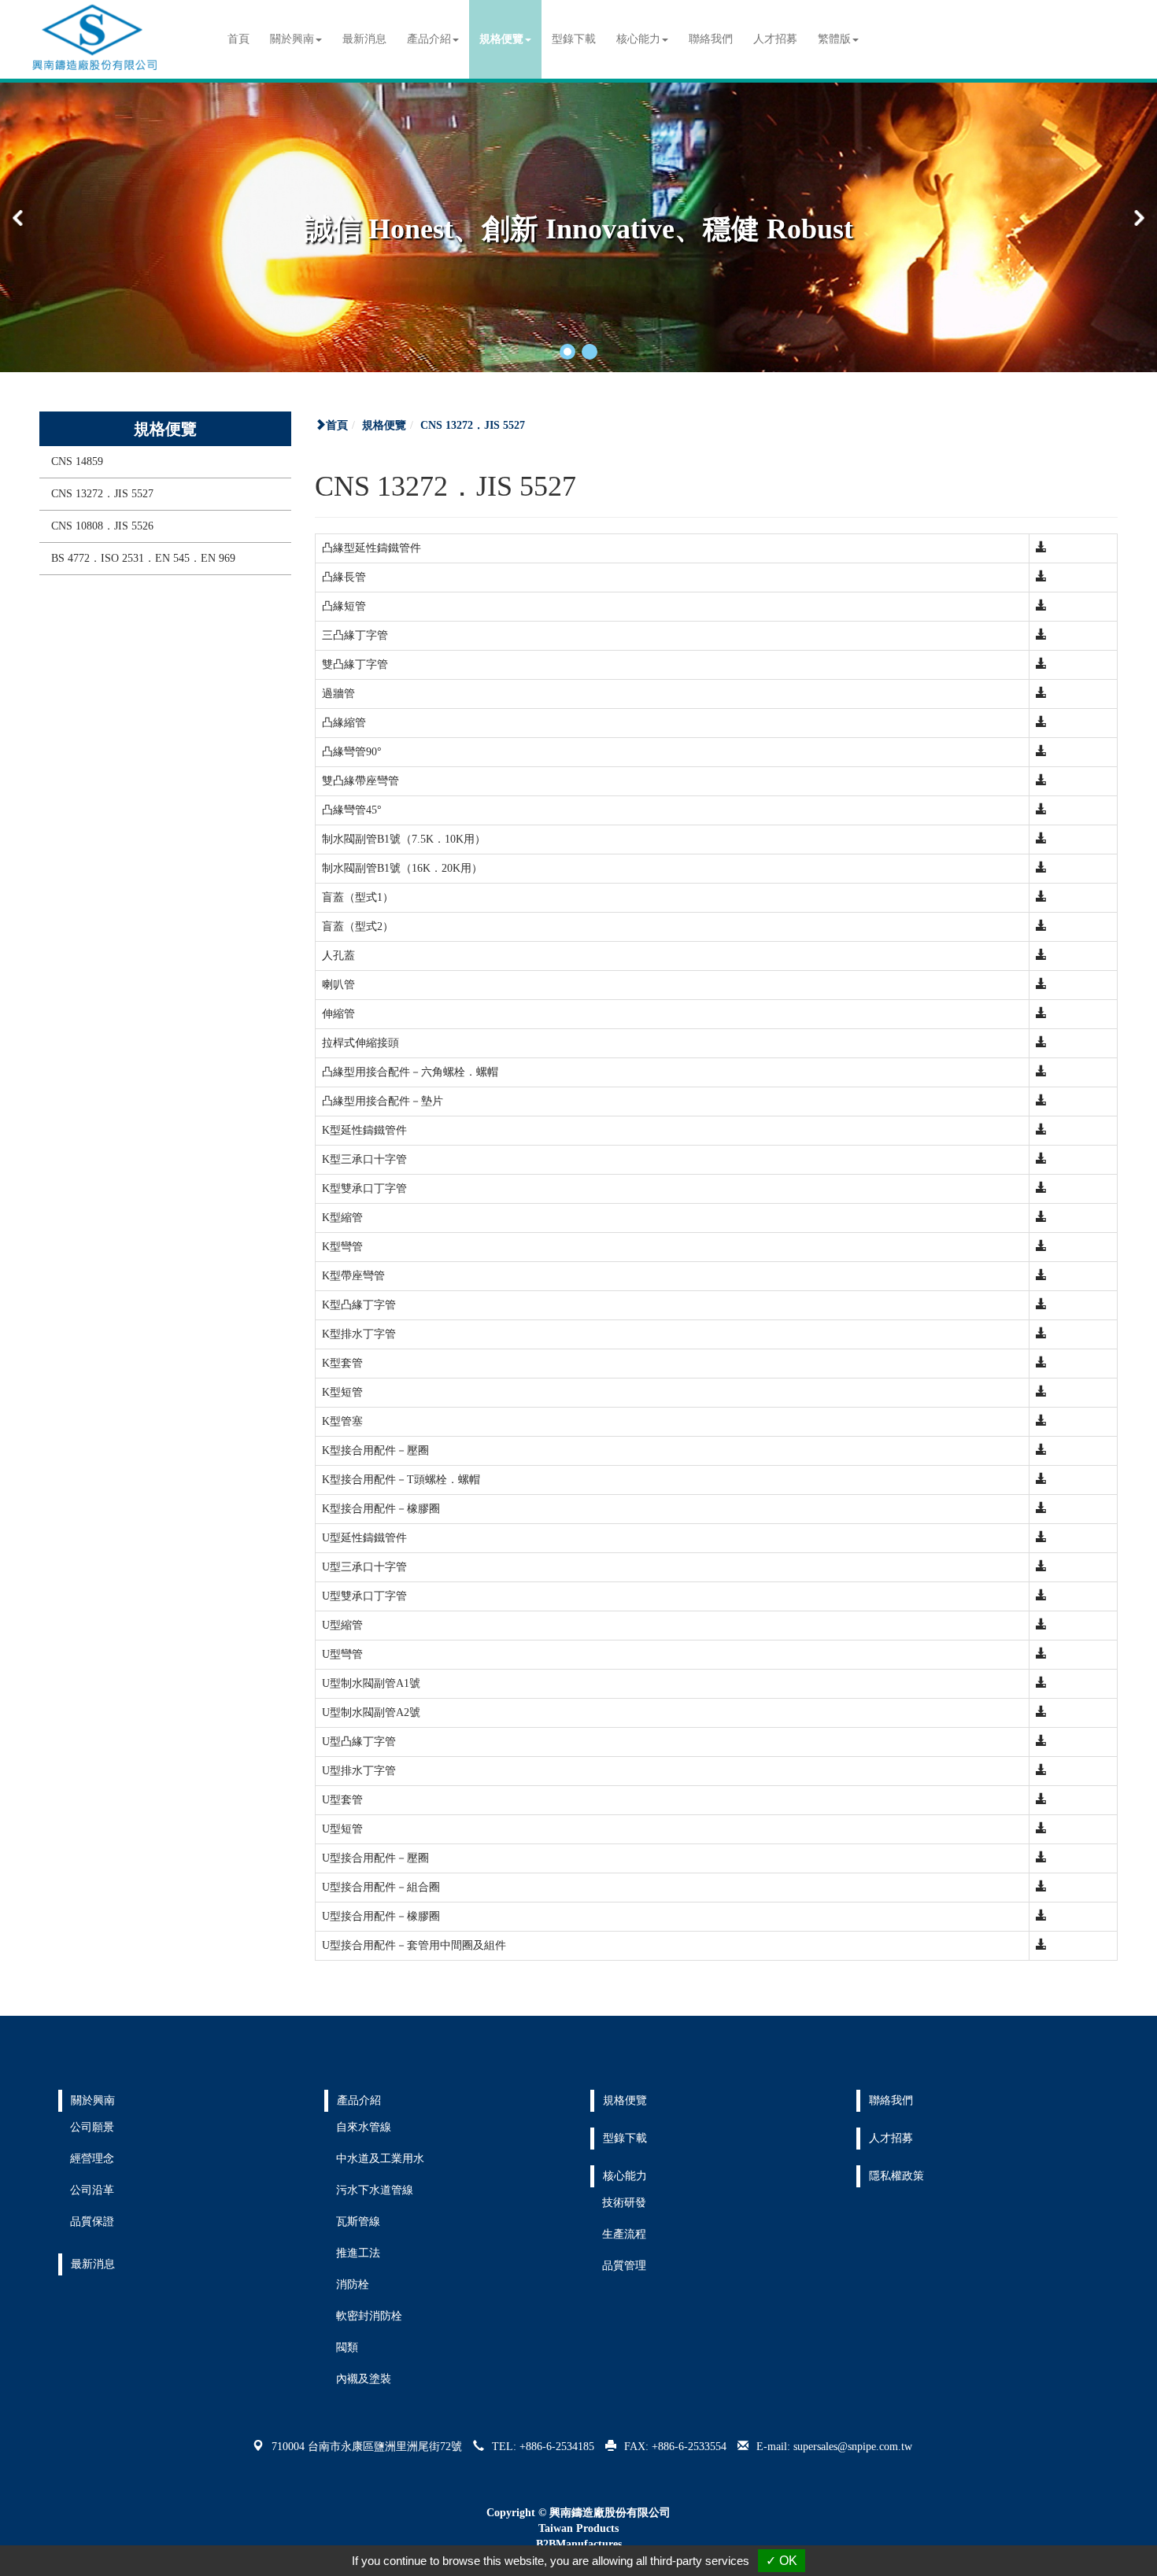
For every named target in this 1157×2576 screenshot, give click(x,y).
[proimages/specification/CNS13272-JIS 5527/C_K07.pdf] (1041, 1276)
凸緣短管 (344, 606)
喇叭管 (338, 985)
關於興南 (93, 2100)
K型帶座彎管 (353, 1276)
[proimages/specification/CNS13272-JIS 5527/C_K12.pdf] (1041, 1421)
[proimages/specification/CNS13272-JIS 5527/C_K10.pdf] (1041, 1363)
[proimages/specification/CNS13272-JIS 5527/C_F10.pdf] (1041, 810)
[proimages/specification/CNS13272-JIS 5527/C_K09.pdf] (1041, 1334)
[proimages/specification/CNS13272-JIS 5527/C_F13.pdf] (1041, 897)
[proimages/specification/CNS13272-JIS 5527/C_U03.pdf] (1041, 1567)
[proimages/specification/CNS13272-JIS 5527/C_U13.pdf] (1041, 1858)
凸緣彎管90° (352, 752)
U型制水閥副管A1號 (371, 1683)
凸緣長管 (344, 577)
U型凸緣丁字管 (359, 1742)
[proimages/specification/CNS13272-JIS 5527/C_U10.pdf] (1041, 1771)
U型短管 (342, 1829)
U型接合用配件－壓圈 (375, 1858)
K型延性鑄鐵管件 (364, 1130)
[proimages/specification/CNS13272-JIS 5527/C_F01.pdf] (1041, 548)
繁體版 (834, 39)
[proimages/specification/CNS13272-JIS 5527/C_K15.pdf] (1041, 1509)
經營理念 (92, 2159)
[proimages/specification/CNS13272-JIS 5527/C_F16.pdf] (1041, 985)
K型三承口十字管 (364, 1159)
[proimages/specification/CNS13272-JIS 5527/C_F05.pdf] (1041, 664)
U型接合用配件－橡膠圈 (381, 1916)
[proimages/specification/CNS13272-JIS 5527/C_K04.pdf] (1041, 1188)
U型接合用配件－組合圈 (381, 1887)
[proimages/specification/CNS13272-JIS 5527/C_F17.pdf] (1041, 1014)
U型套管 (342, 1800)
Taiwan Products (578, 2528)
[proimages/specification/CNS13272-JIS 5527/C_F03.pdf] (1041, 606)
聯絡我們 (711, 39)
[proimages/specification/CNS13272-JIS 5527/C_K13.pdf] (1041, 1450)
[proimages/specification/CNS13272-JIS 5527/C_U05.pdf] (1041, 1625)
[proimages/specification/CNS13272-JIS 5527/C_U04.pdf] (1041, 1596)
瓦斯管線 (358, 2222)
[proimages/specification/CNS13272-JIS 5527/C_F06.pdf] (1041, 694)
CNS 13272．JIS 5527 (102, 494)
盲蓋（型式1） (358, 897)
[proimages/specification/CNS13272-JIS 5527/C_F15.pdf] (1041, 956)
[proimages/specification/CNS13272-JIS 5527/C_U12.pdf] (1041, 1829)
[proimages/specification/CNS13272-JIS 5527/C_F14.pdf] (1041, 926)
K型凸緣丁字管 (359, 1305)
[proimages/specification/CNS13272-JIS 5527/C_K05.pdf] (1041, 1218)
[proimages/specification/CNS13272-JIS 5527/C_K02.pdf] (1041, 1130)
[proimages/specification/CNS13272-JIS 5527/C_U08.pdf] (1041, 1712)
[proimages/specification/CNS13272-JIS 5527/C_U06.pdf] (1041, 1654)
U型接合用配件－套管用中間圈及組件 (414, 1945)
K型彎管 (342, 1247)
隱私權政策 (896, 2176)
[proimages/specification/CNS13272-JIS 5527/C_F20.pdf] (1041, 1101)
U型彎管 (342, 1654)
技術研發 (624, 2203)
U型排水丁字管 (359, 1771)
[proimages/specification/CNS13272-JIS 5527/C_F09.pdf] (1041, 781)
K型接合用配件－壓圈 (375, 1450)
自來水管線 (364, 2127)
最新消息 (364, 39)
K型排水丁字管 (359, 1334)
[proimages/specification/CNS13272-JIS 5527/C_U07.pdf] (1041, 1683)
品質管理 (624, 2266)
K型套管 (342, 1363)
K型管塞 (342, 1421)
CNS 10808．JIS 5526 (102, 526)
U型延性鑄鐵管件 (364, 1538)
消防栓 (353, 2284)
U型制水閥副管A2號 (371, 1712)
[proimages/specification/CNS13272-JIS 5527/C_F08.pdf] (1041, 752)
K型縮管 (342, 1218)
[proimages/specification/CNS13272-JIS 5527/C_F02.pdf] (1041, 577)
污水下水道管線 (375, 2190)
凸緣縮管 (344, 723)
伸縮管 (338, 1014)
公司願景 (92, 2127)
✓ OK (782, 2561)
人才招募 (775, 39)
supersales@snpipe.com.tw (853, 2447)
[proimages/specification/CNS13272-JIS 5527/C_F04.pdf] (1041, 635)
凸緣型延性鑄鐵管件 (371, 548)
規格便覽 (384, 425)
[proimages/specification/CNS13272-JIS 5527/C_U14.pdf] (1041, 1887)
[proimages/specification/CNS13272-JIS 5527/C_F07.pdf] (1041, 723)
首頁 (238, 39)
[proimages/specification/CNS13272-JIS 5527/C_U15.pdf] (1041, 1916)
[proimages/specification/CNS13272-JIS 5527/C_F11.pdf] (1041, 839)
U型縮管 (342, 1625)
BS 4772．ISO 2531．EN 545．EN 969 (143, 558)
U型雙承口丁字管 (364, 1596)
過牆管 (338, 694)
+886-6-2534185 (557, 2447)
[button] (567, 352)
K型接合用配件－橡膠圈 (381, 1509)
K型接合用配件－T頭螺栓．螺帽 (401, 1480)
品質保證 (92, 2222)
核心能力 (625, 2176)
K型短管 (342, 1392)
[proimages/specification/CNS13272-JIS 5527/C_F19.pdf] (1041, 1072)
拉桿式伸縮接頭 (360, 1043)
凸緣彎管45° (352, 810)
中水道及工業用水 (380, 2159)
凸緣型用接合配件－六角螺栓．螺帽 (410, 1072)
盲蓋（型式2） (358, 926)
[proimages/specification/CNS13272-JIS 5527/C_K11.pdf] (1041, 1392)
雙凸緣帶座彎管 (360, 781)
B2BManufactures (579, 2544)
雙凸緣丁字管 (355, 664)
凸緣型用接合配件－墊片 (383, 1101)
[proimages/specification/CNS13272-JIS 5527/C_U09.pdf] (1041, 1742)
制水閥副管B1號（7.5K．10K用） (404, 839)
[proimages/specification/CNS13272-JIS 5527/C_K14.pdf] (1041, 1480)
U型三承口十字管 (364, 1567)
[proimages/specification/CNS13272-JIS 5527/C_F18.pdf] (1041, 1043)
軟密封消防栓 (369, 2316)
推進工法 (358, 2253)
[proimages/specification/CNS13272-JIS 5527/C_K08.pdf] (1041, 1305)
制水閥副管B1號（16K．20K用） (402, 868)
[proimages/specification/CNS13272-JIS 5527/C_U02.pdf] (1041, 1538)
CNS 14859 (77, 461)
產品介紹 (359, 2100)
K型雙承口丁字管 (364, 1188)
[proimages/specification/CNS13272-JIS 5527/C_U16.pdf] (1041, 1945)
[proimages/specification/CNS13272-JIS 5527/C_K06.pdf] (1041, 1247)
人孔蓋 (338, 956)
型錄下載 (574, 39)
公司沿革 (92, 2190)
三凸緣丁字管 (355, 635)
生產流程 (624, 2234)
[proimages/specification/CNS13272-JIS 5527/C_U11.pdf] (1041, 1800)
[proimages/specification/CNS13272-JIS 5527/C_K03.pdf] (1041, 1159)
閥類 (347, 2347)
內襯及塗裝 (364, 2379)
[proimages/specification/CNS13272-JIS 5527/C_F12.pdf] (1041, 868)
